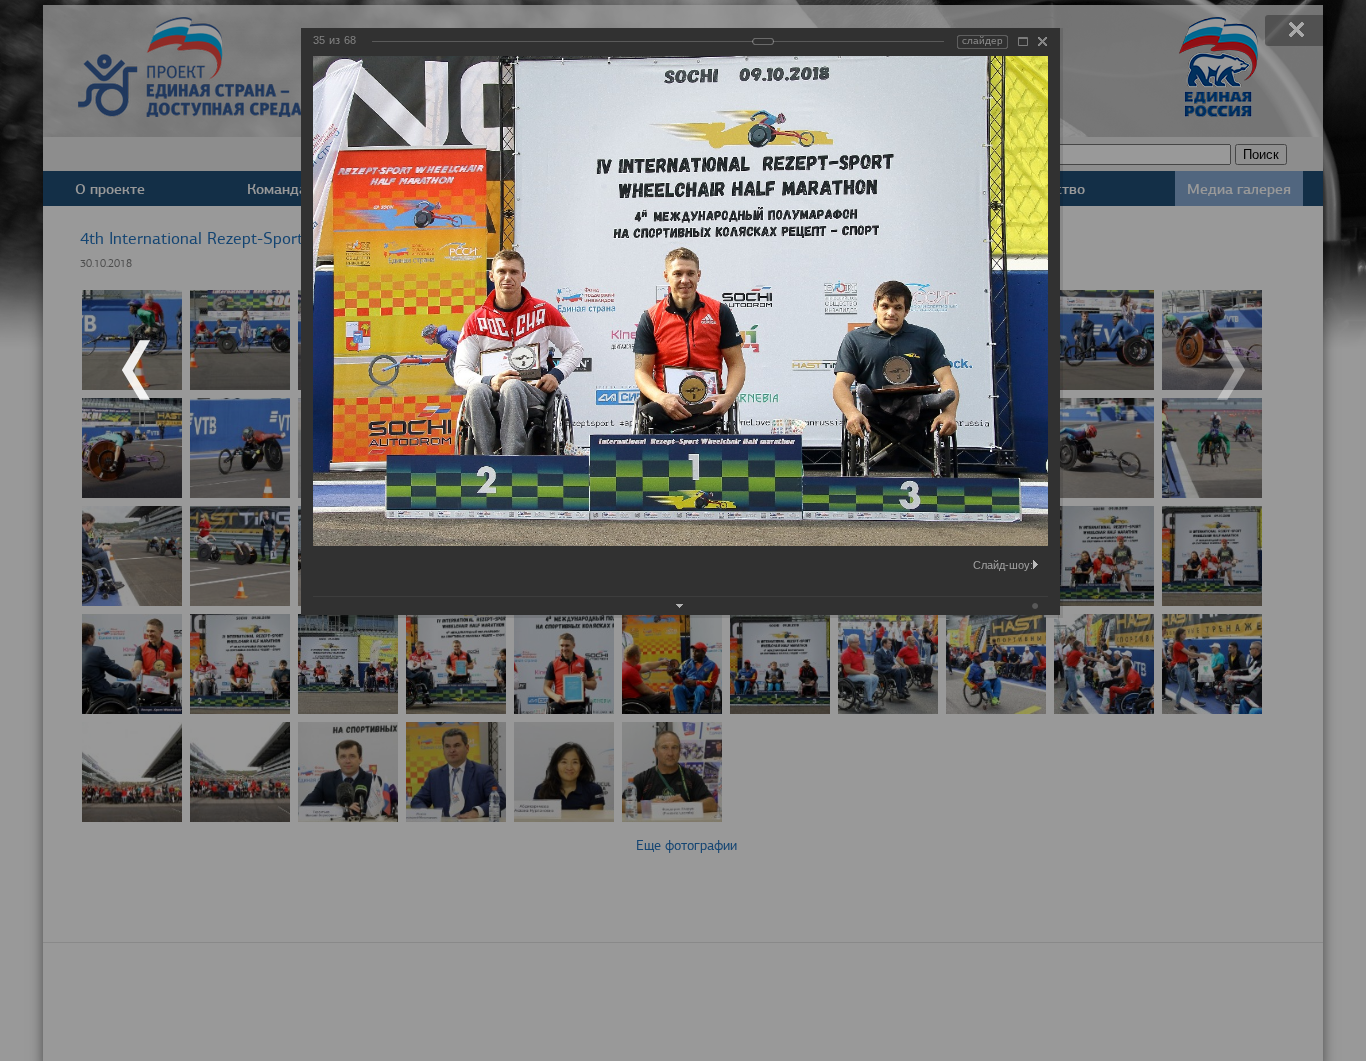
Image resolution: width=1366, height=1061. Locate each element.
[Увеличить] (1023, 41)
